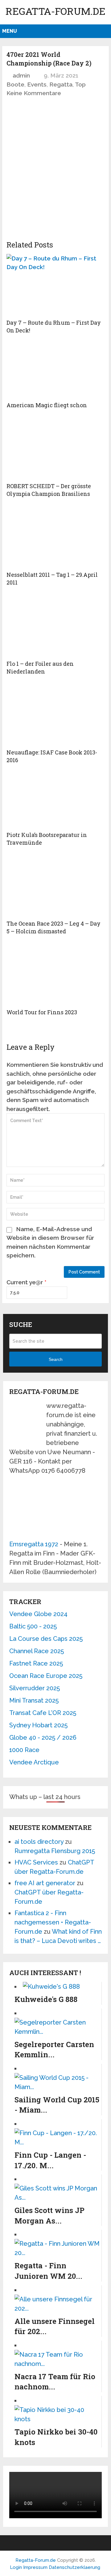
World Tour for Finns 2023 (42, 1012)
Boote (15, 84)
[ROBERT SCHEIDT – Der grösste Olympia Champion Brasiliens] (55, 448)
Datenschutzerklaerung (74, 2567)
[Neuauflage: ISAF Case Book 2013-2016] (55, 715)
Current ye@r (27, 1282)
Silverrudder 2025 (35, 1688)
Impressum (36, 2567)
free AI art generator (45, 1883)
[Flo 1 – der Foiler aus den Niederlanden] (55, 626)
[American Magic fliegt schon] (55, 370)
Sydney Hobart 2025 (38, 1725)
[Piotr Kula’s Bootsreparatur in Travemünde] (55, 800)
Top (80, 84)
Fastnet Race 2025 (36, 1663)
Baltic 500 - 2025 (33, 1626)
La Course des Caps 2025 (46, 1639)
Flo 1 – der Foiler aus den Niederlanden (40, 667)
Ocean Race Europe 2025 (46, 1676)
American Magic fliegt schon (47, 405)
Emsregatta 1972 (34, 1544)
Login (16, 2567)
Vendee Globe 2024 (38, 1614)
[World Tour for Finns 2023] (55, 974)
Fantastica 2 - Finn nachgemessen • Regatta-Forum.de (53, 1922)
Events (37, 84)
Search (56, 1359)
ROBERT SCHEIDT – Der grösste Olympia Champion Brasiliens (49, 490)
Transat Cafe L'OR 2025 (43, 1713)
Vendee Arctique (34, 1762)
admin (21, 75)
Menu (10, 31)
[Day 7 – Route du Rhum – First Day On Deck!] (55, 285)
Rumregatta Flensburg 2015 (55, 1851)
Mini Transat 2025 (34, 1700)
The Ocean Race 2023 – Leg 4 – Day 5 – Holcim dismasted (53, 927)
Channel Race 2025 (37, 1651)
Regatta (61, 84)
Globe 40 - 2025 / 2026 (43, 1738)
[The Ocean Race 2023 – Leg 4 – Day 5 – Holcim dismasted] (55, 886)
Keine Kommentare (34, 93)
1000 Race (24, 1750)
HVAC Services (36, 1862)
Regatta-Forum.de (55, 11)
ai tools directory (39, 1842)
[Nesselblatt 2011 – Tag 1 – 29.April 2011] (55, 537)
